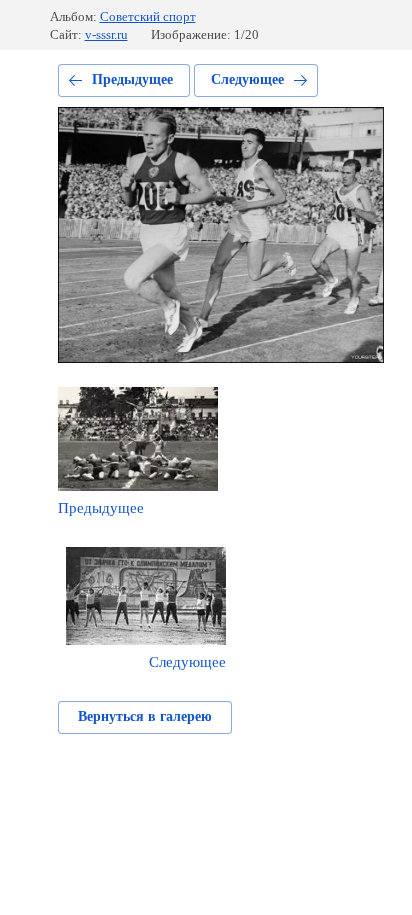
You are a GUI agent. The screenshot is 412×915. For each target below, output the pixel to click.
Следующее (247, 79)
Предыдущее (132, 79)
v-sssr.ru (106, 34)
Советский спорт (148, 16)
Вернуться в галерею (145, 716)
